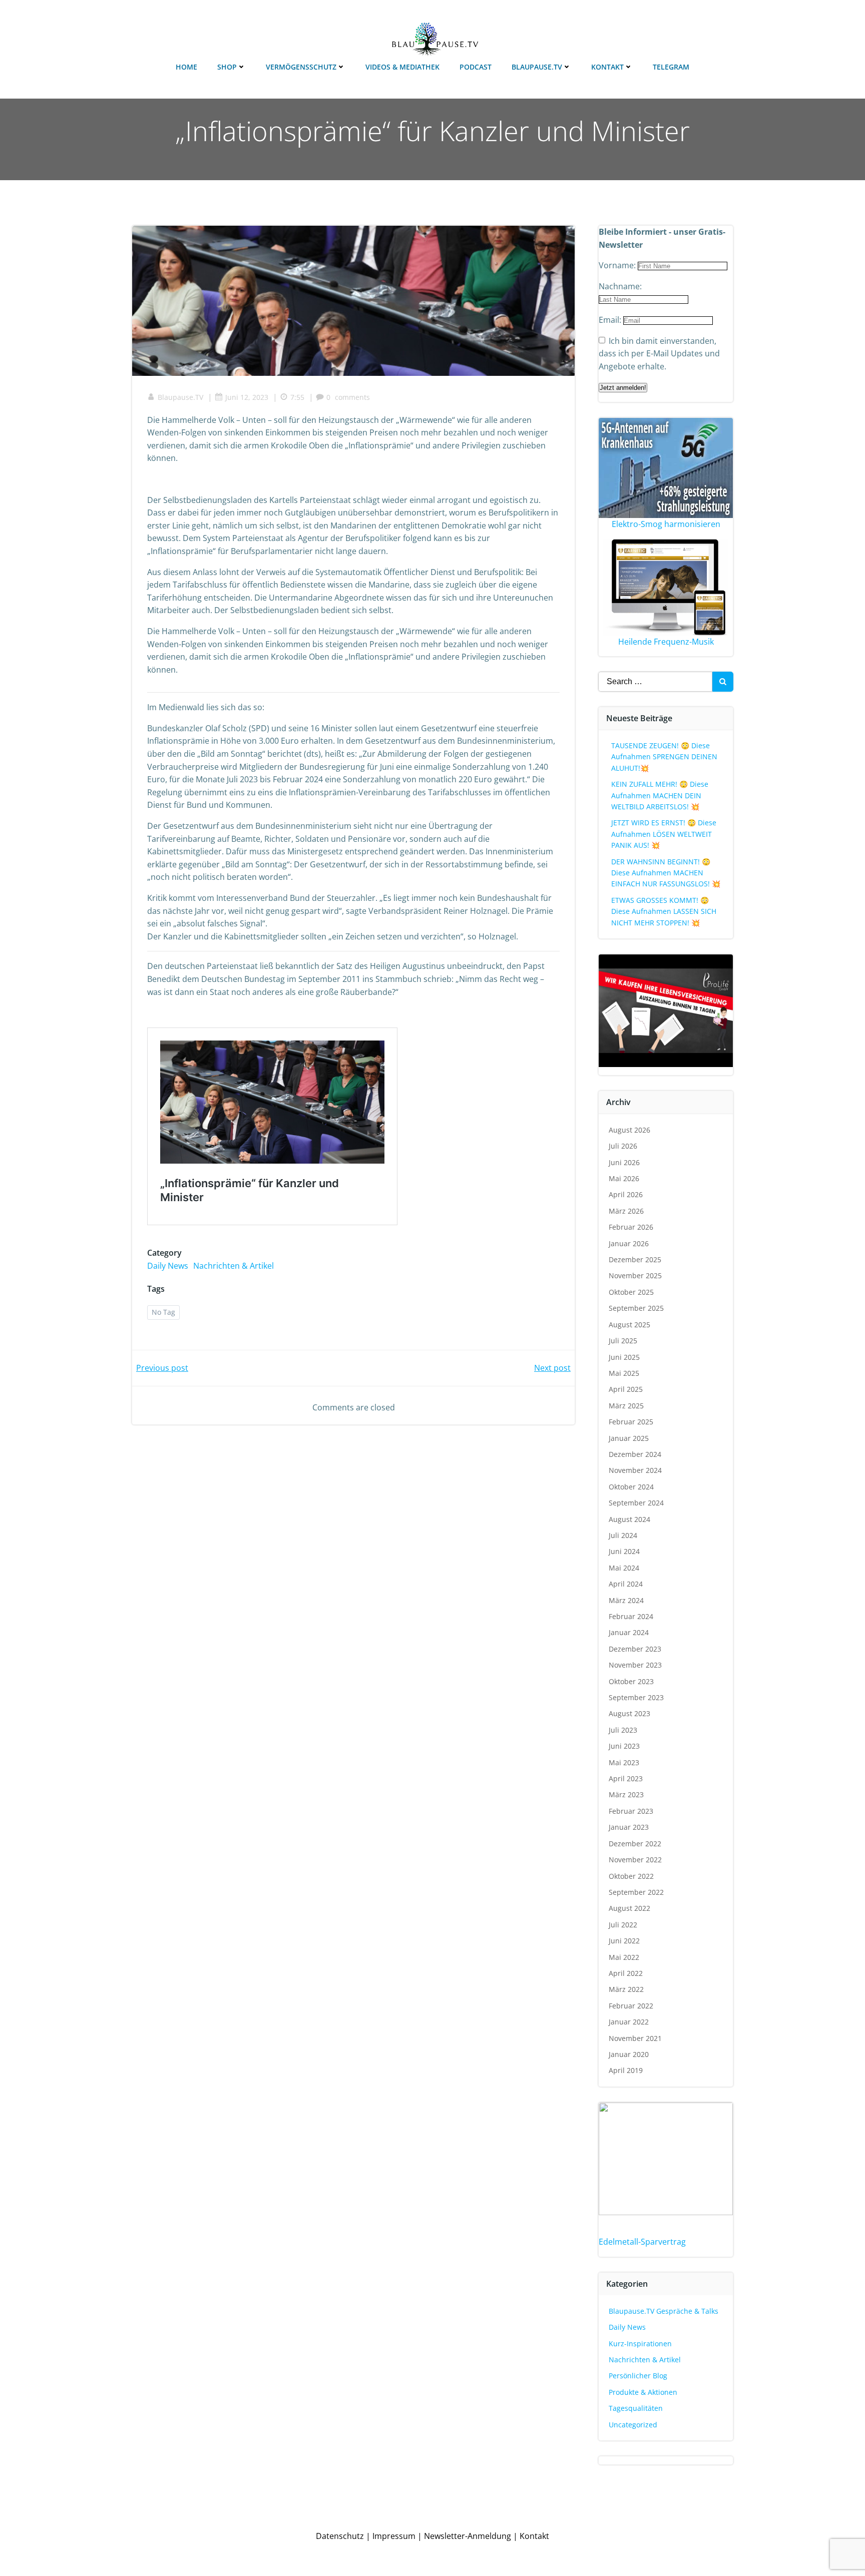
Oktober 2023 (631, 1681)
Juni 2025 (624, 1357)
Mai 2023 (624, 1762)
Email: (611, 320)
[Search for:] (655, 682)
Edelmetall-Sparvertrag (642, 2242)
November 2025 (635, 1275)
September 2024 (636, 1503)
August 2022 (629, 1908)
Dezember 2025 (635, 1259)
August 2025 (629, 1325)
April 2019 (626, 2070)
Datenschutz (340, 2536)
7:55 (297, 397)
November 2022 (635, 1860)
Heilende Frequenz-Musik (666, 642)
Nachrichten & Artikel (234, 1266)
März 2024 (626, 1600)
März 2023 (626, 1794)
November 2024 (635, 1470)
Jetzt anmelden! (623, 388)
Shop (227, 67)
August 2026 (629, 1130)
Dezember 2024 (635, 1454)
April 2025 (626, 1389)
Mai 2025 (624, 1373)
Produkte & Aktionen (643, 2392)
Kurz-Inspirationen (640, 2344)
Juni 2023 (624, 1746)
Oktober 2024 (631, 1487)
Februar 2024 (631, 1616)
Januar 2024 (629, 1632)
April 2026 (626, 1194)
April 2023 (626, 1778)
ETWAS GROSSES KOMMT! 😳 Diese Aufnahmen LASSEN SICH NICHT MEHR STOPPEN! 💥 (664, 911)
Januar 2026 (629, 1243)
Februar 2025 (631, 1422)
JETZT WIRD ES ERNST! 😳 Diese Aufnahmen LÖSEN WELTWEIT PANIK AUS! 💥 (664, 834)
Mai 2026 (624, 1178)
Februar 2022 (631, 2006)
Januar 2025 (629, 1438)
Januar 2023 (629, 1827)
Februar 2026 (631, 1227)
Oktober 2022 (631, 1876)
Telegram (671, 67)
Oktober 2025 (631, 1292)
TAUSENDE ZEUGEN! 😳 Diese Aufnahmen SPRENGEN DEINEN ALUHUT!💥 (664, 757)
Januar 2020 (629, 2054)
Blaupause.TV (537, 67)
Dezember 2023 (635, 1649)
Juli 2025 (623, 1341)
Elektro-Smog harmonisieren (666, 524)
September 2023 (636, 1697)
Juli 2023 (623, 1730)
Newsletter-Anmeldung (468, 2536)
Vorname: (618, 265)
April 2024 (626, 1584)
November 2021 (635, 2038)
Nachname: (620, 286)
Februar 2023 (631, 1811)
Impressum (394, 2536)
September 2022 (636, 1892)
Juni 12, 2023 (247, 397)
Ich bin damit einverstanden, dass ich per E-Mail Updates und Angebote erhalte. (659, 354)
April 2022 (626, 1973)
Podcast (476, 67)
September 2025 (636, 1308)
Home (186, 67)
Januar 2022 (629, 2022)
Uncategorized (633, 2425)
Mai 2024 (624, 1568)
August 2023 (629, 1713)
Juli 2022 (623, 1925)
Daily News (168, 1266)
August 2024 (629, 1519)
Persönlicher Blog (638, 2376)
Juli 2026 (623, 1146)
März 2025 (626, 1406)
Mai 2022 (624, 1957)
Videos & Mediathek (402, 67)
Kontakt (607, 67)
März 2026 (626, 1211)
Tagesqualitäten (636, 2408)
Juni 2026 (624, 1162)
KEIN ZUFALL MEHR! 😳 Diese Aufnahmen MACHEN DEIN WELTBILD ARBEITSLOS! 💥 (660, 795)
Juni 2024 (624, 1551)
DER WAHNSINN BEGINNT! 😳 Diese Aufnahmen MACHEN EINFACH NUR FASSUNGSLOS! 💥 (666, 873)
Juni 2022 (624, 1941)
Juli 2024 (623, 1535)
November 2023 (635, 1665)
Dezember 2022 (635, 1844)
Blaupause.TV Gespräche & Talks (664, 2311)
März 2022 (626, 1989)
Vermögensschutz (301, 67)
